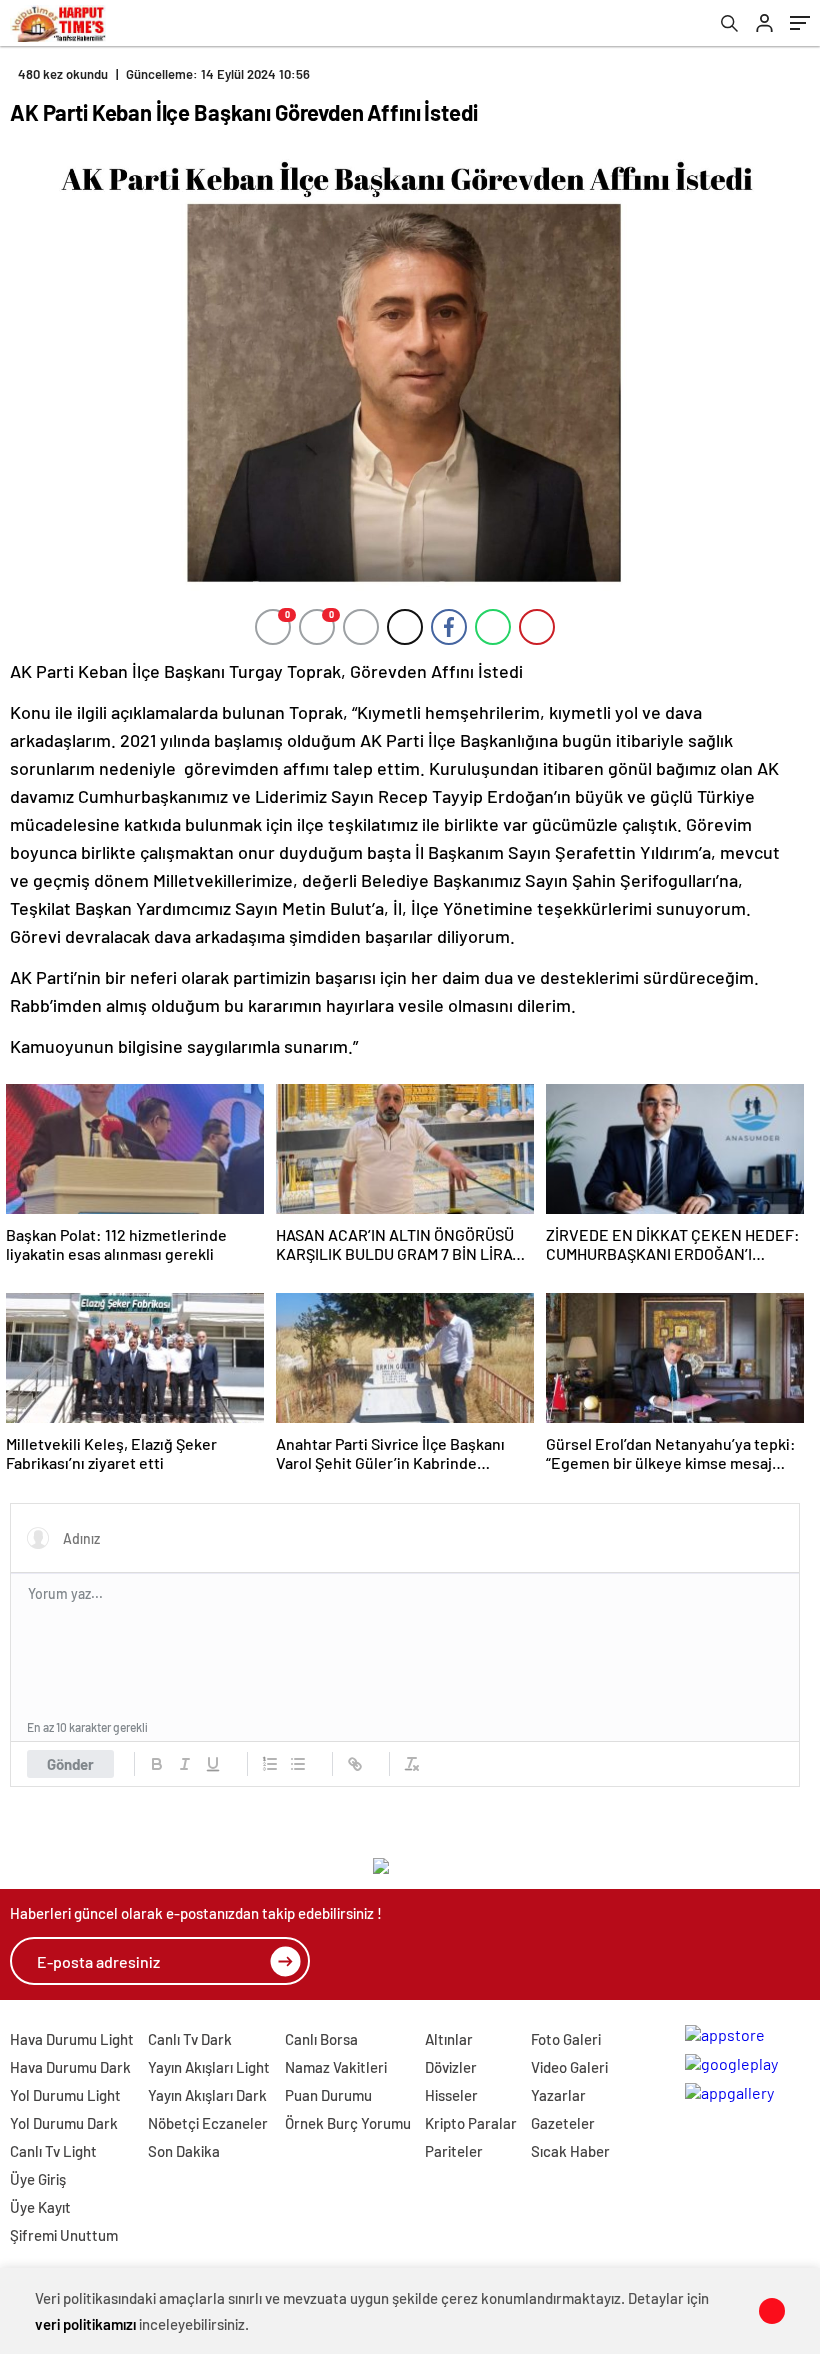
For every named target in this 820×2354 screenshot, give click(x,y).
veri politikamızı (85, 2324)
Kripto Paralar (471, 2123)
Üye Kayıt (40, 2207)
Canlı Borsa (321, 2039)
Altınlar (449, 2039)
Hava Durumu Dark (70, 2067)
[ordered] (270, 1764)
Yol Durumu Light (65, 2095)
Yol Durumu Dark (64, 2123)
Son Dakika (184, 2151)
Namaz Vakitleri (336, 2067)
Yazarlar (558, 2095)
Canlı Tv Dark (190, 2039)
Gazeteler (563, 2123)
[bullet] (298, 1764)
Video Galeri (569, 2067)
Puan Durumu (328, 2095)
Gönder (70, 1764)
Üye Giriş (38, 2179)
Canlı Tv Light (53, 2151)
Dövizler (451, 2067)
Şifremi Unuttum (64, 2235)
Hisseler (451, 2095)
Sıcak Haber (570, 2151)
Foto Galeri (566, 2039)
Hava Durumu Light (72, 2039)
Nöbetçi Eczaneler (208, 2123)
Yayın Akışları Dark (207, 2095)
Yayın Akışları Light (209, 2067)
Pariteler (454, 2151)
